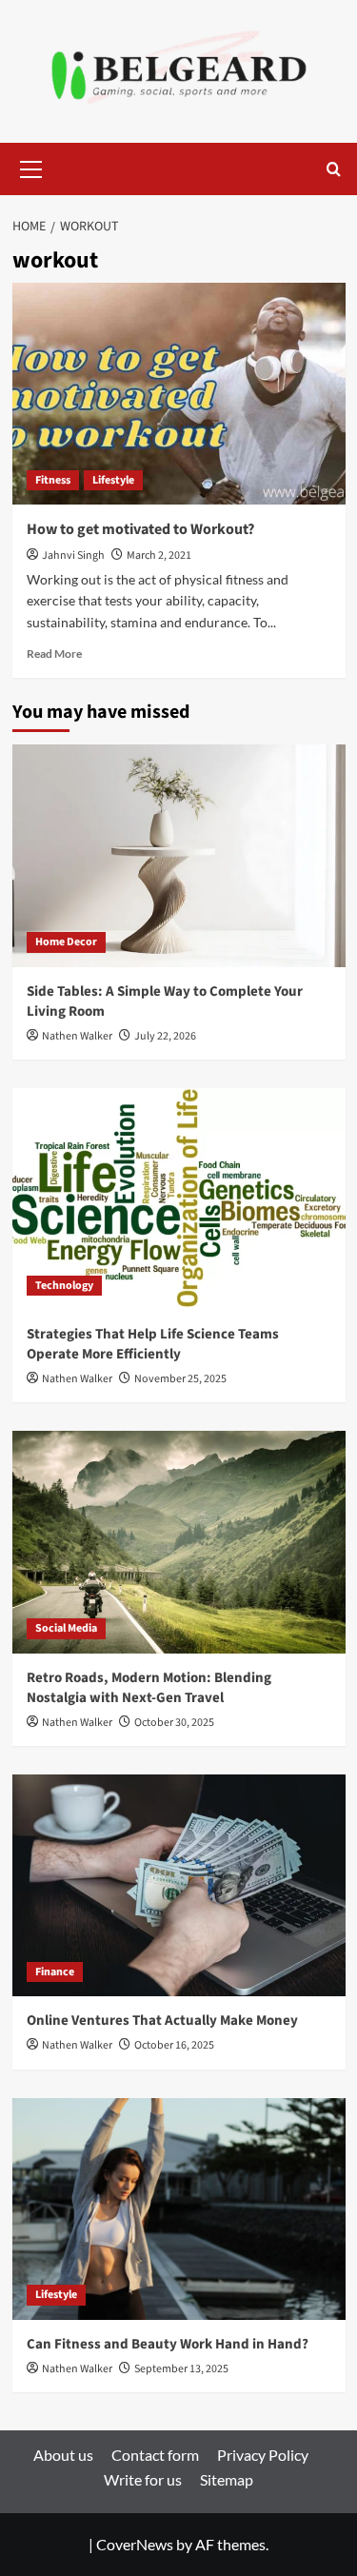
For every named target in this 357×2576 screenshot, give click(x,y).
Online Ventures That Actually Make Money (162, 2021)
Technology (64, 1286)
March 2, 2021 (159, 555)
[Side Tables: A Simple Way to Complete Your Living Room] (179, 855)
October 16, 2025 (174, 2045)
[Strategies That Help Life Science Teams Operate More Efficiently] (179, 1199)
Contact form (155, 2455)
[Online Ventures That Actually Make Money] (179, 1885)
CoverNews (135, 2544)
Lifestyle (113, 480)
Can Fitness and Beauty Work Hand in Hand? (168, 2344)
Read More (54, 654)
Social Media (66, 1628)
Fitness (53, 480)
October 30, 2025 (174, 1723)
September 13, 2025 (181, 2369)
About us (63, 2455)
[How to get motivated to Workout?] (179, 394)
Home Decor (66, 942)
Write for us (143, 2479)
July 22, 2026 (165, 1036)
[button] (31, 167)
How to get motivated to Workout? (140, 529)
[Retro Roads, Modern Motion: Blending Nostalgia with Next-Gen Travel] (179, 1542)
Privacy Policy (263, 2455)
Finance (55, 1972)
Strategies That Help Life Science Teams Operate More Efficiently (153, 1344)
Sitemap (227, 2479)
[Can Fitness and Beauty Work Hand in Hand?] (179, 2209)
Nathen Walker (77, 1036)
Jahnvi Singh (73, 555)
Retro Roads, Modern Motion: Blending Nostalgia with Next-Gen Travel (149, 1688)
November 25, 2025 (180, 1379)
